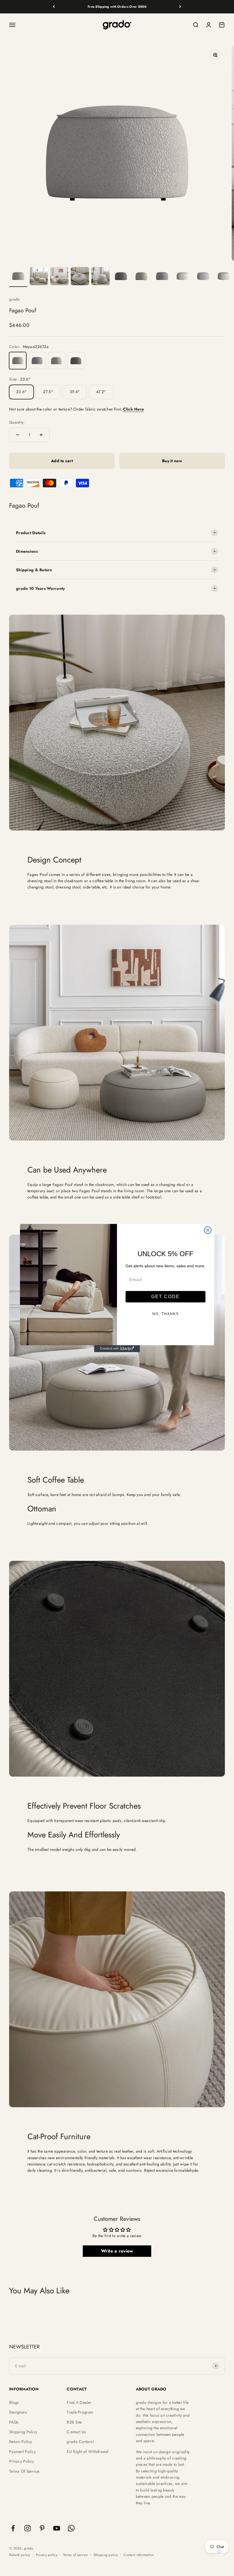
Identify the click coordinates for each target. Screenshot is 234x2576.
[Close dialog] (208, 1230)
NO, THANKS (166, 1314)
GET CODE (166, 1297)
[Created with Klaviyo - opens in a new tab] (117, 1349)
